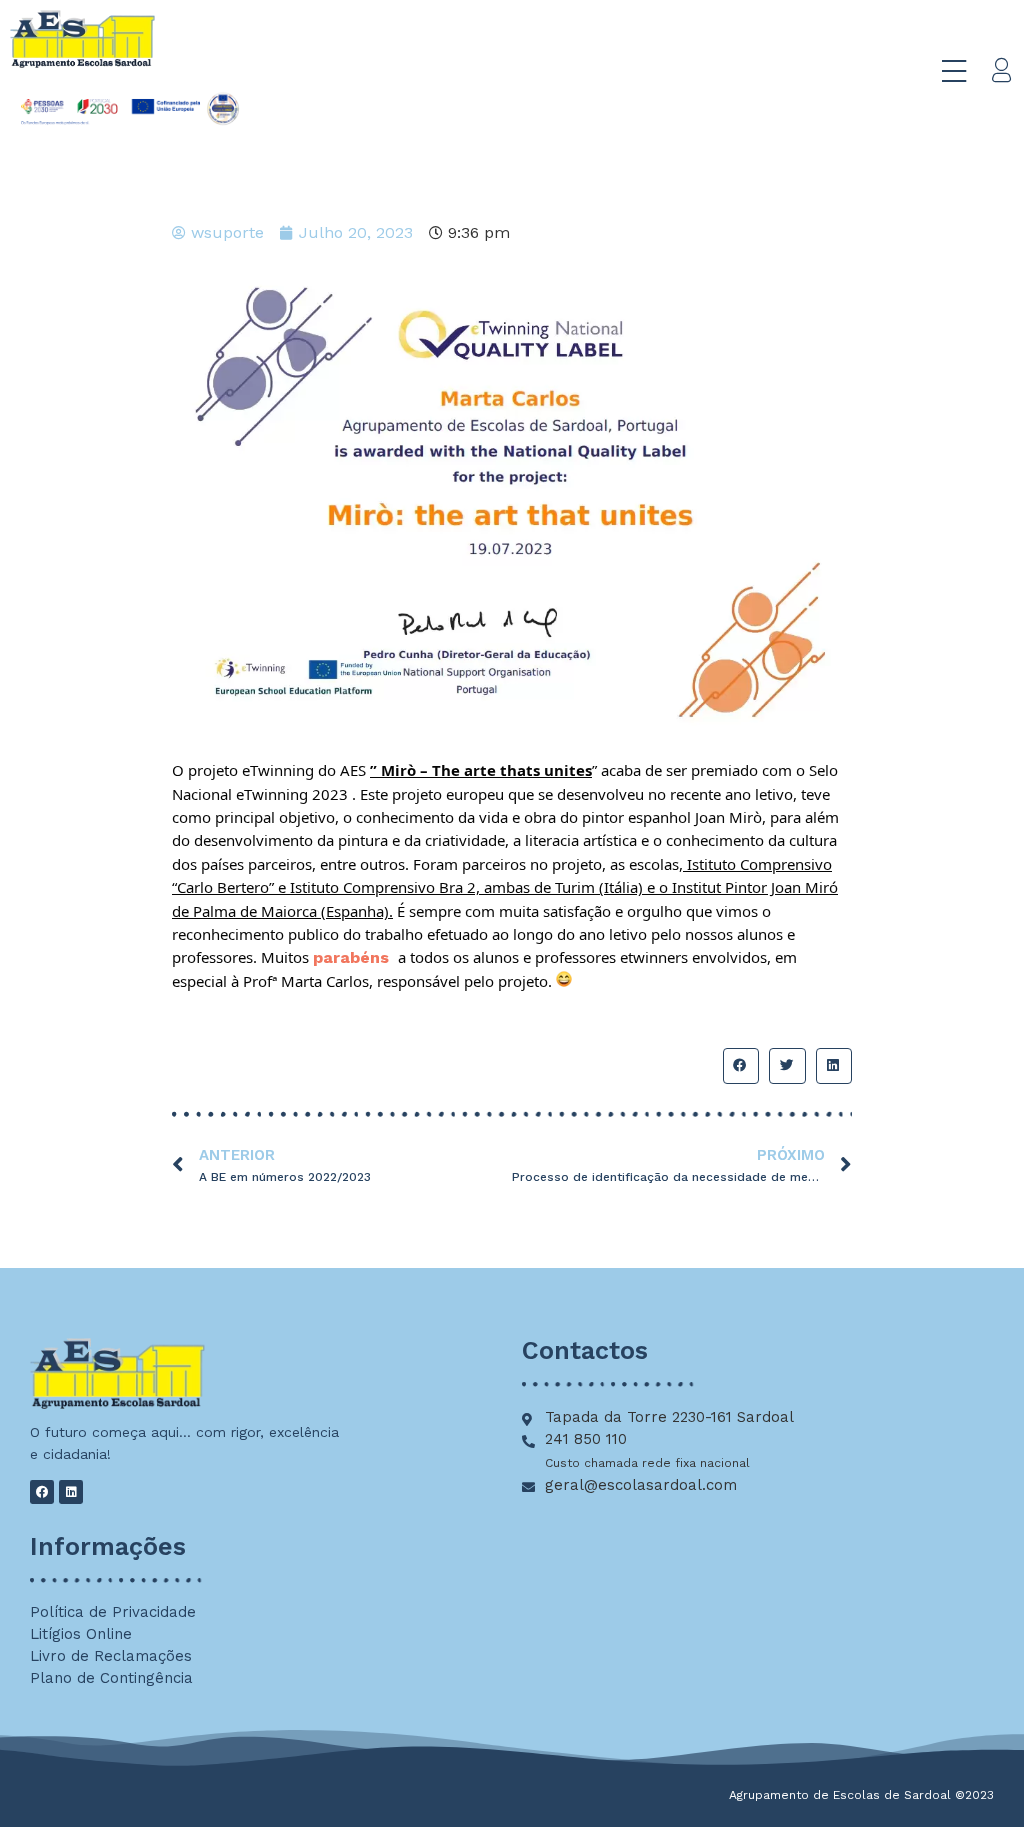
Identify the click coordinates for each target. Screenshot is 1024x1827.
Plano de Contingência (111, 1678)
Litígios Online (81, 1634)
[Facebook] (42, 1492)
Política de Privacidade (113, 1612)
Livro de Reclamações (111, 1656)
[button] (741, 1066)
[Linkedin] (71, 1492)
